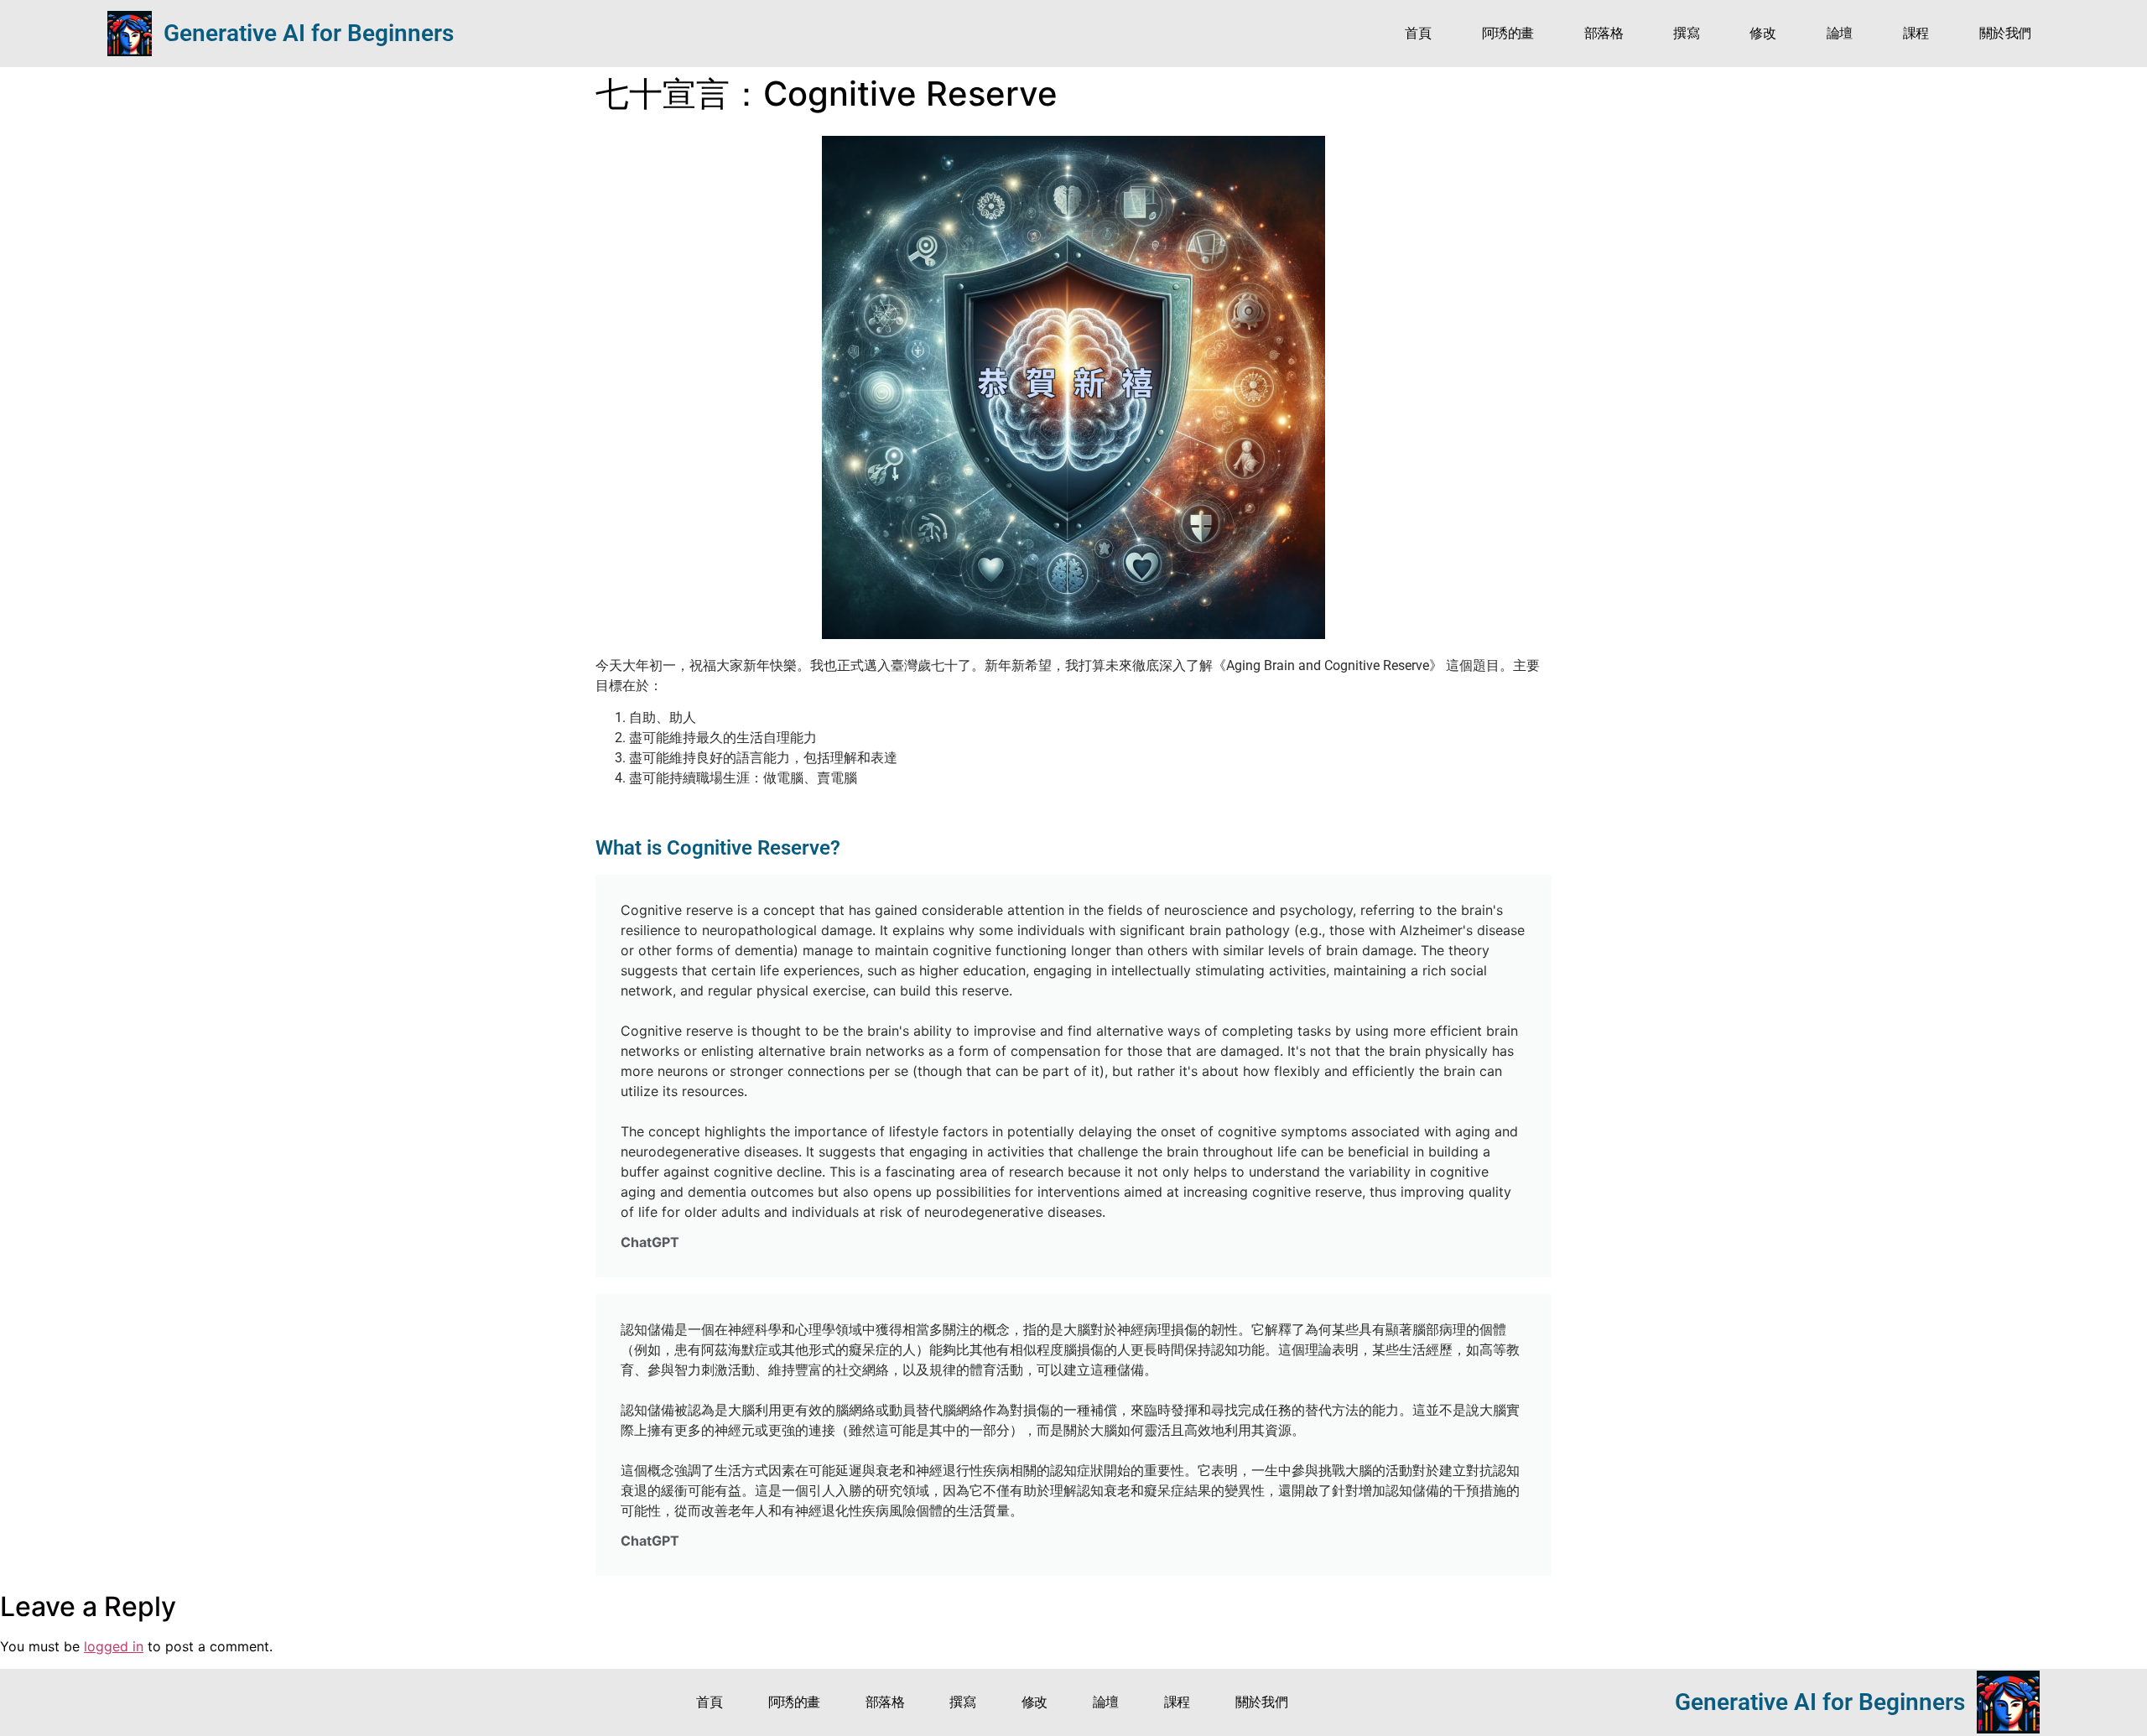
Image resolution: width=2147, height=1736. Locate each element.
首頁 (1418, 33)
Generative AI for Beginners (309, 33)
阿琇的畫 (1508, 33)
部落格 (1604, 33)
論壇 (1840, 33)
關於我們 (2005, 33)
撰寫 (1686, 33)
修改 (1762, 33)
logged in (114, 1646)
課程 (1916, 33)
